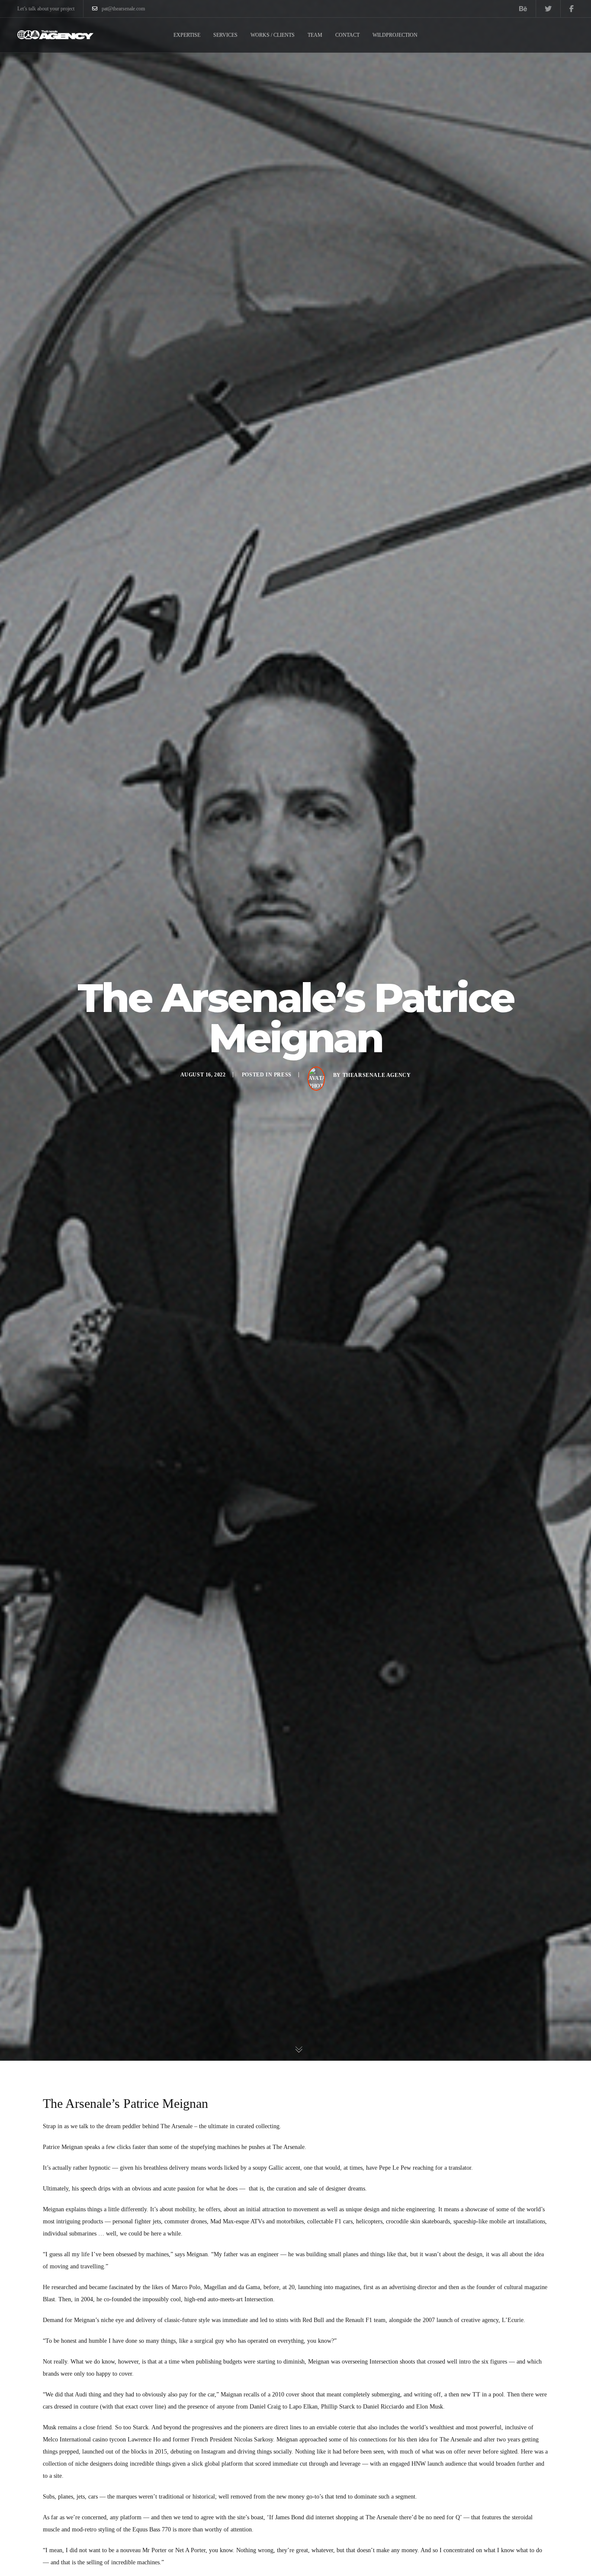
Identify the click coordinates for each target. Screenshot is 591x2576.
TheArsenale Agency (377, 1075)
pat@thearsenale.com (123, 9)
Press (283, 1074)
